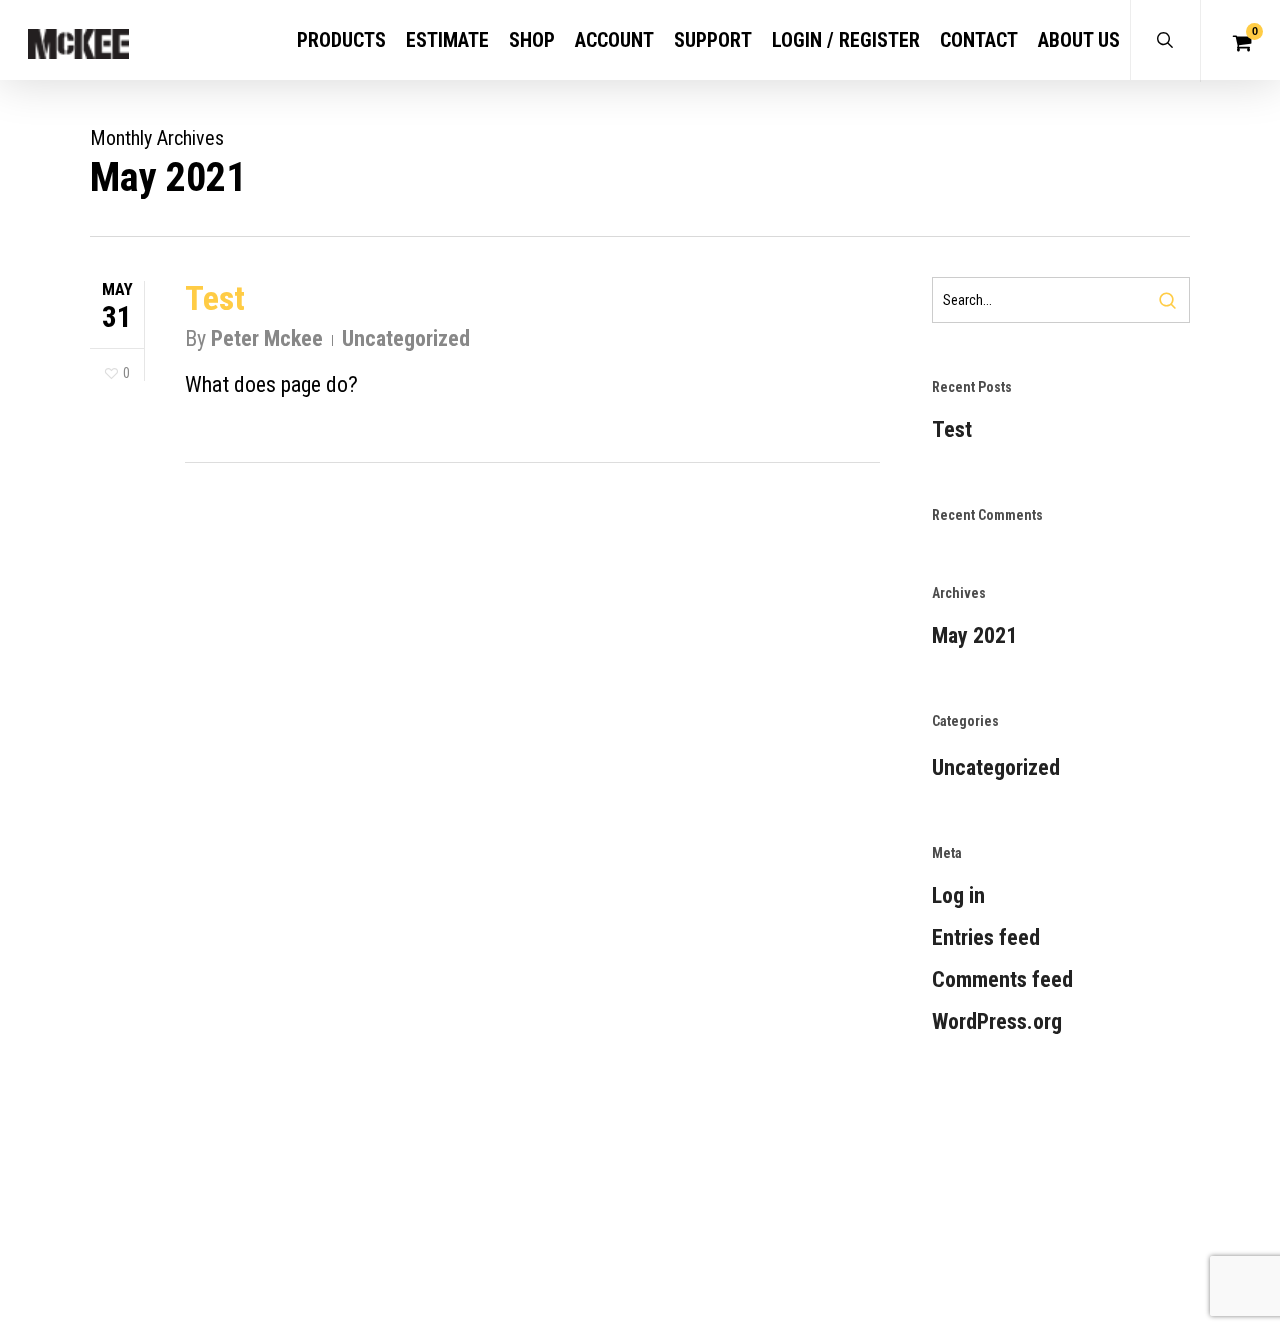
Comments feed (1002, 979)
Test (215, 298)
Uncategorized (406, 338)
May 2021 (974, 635)
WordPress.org (997, 1021)
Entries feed (986, 937)
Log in (958, 895)
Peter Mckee (267, 338)
